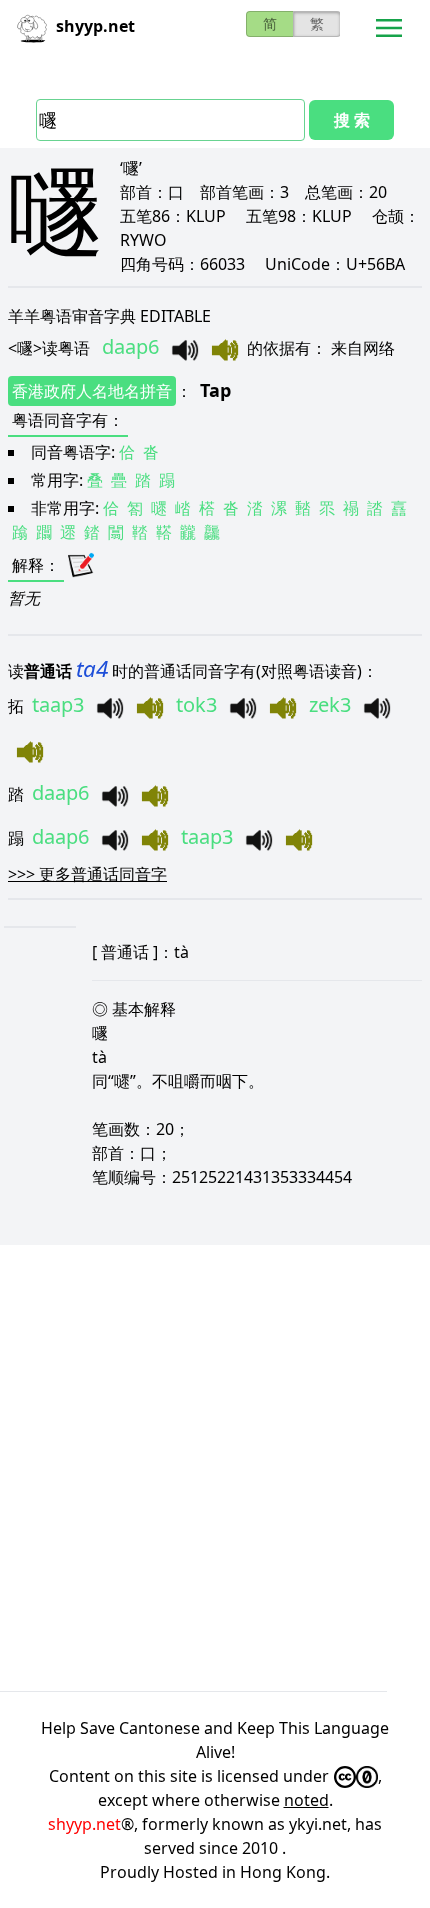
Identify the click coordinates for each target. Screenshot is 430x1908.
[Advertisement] (215, 1468)
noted (306, 1800)
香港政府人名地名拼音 (92, 391)
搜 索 (352, 120)
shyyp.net (84, 1824)
